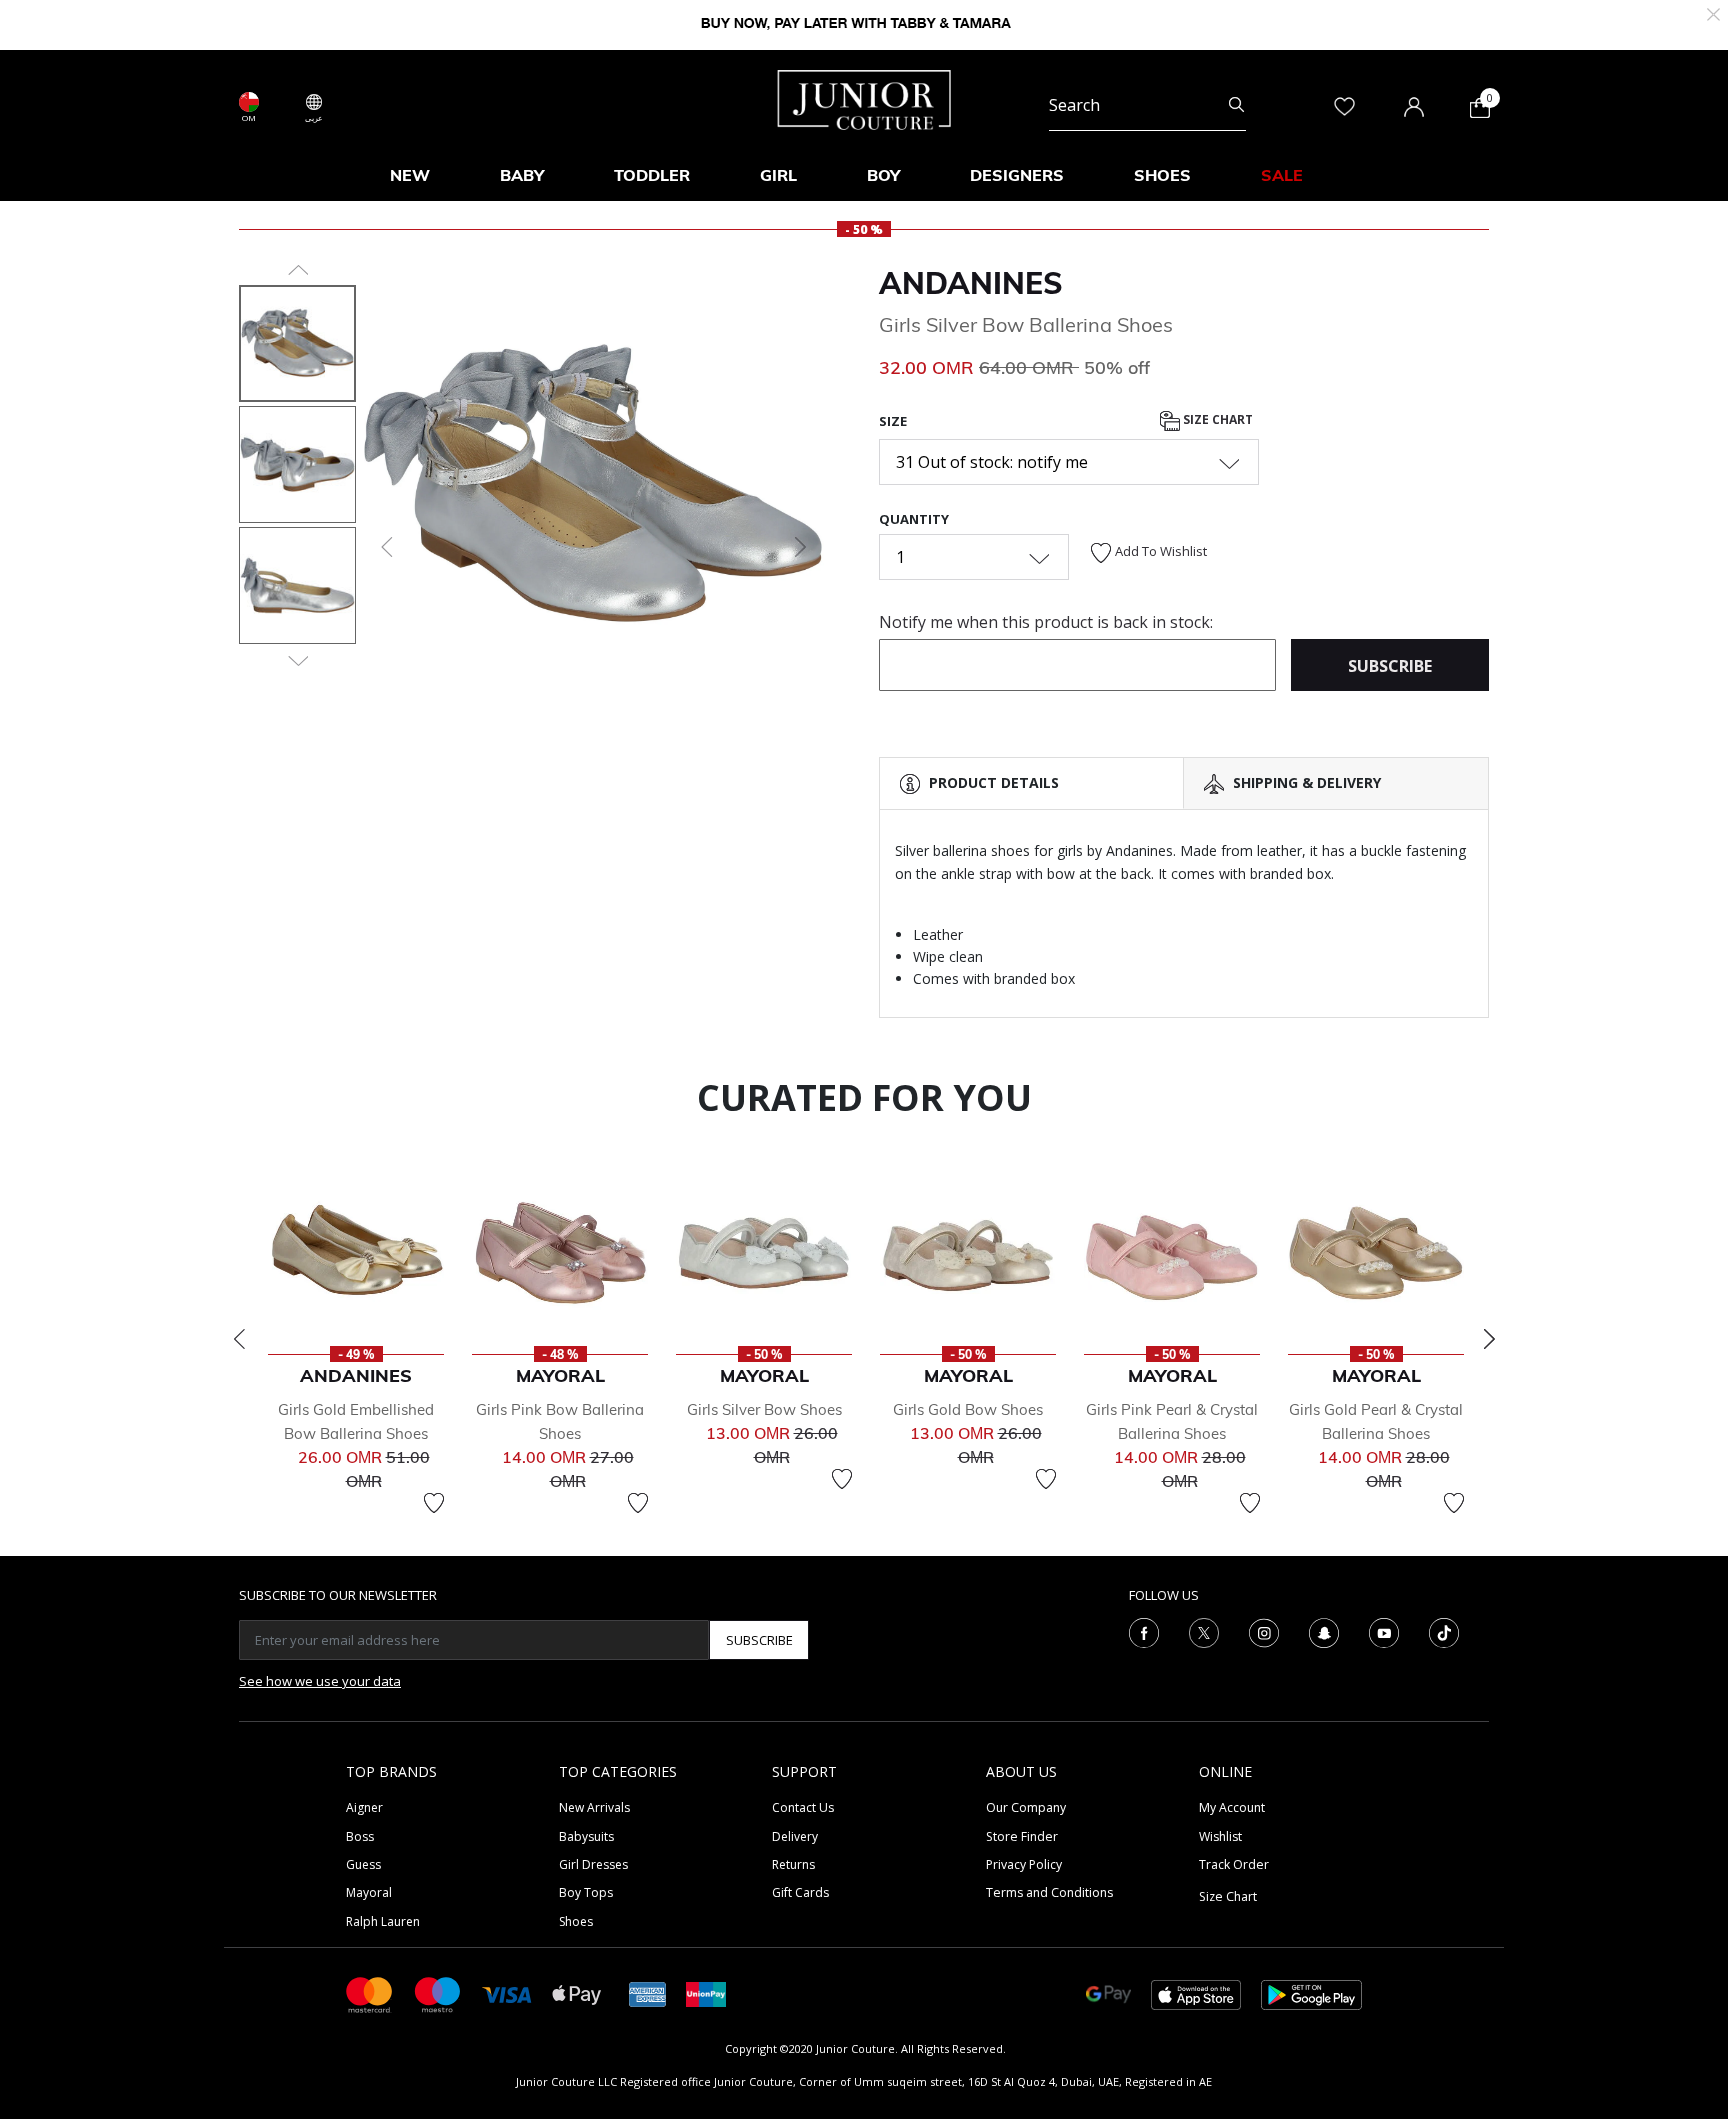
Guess (363, 1864)
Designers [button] (1017, 175)
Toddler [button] (652, 175)
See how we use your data (320, 1681)
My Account (1232, 1807)
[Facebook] (1144, 1632)
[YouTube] (1384, 1632)
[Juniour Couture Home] (864, 98)
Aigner (364, 1807)
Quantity (914, 519)
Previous (239, 1339)
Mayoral (369, 1892)
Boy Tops (586, 1892)
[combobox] (1147, 106)
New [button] (410, 175)
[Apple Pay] (577, 1993)
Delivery (795, 1836)
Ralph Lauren (383, 1921)
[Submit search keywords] (1236, 106)
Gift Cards (800, 1892)
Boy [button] (883, 175)
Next (1489, 1339)
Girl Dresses (593, 1864)
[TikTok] (1444, 1632)
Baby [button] (522, 175)
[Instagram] (1264, 1632)
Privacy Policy (1024, 1864)
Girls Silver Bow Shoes (764, 1409)
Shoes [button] (1162, 175)
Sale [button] (1282, 175)
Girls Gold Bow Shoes (968, 1409)
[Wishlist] (434, 1503)
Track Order (1234, 1864)
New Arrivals (594, 1807)
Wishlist (1220, 1836)
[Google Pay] (1108, 1993)
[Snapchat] (1324, 1632)
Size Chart (1216, 419)
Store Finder (1022, 1836)
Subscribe (759, 1640)
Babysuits (586, 1836)
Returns (793, 1864)
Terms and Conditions (1049, 1892)
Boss (360, 1836)
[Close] (1713, 12)
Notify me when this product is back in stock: (1046, 622)
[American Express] (648, 1993)
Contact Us (803, 1807)
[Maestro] (438, 1993)
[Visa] (507, 1993)
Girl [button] (778, 175)
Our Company (1026, 1807)
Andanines (971, 283)
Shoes (576, 1921)
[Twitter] (1204, 1632)
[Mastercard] (370, 1993)
